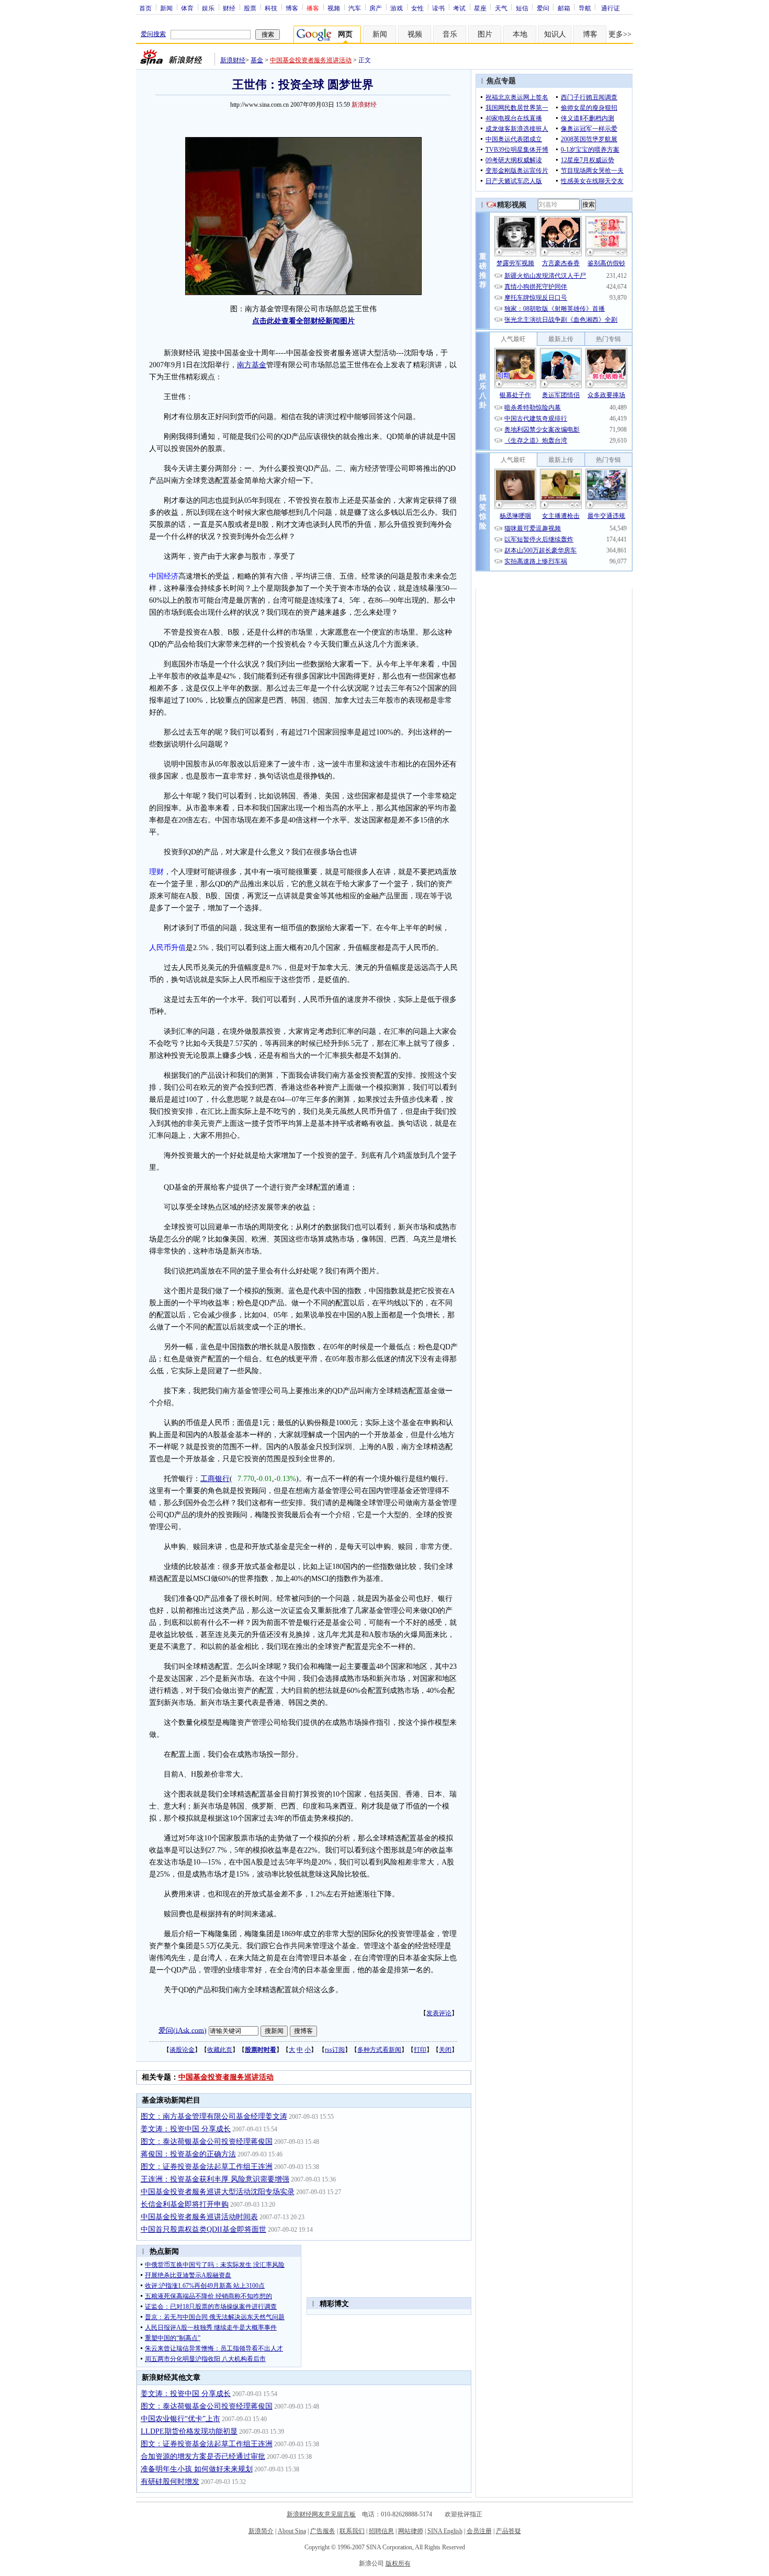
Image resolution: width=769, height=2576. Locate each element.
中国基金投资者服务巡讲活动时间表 (199, 2217)
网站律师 (411, 2531)
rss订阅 (335, 2050)
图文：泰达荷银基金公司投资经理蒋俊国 (207, 2142)
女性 (417, 8)
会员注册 (479, 2531)
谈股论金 (182, 2050)
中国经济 (164, 576)
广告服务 (323, 2531)
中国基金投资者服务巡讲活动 (311, 60)
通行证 (610, 8)
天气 (501, 8)
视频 (334, 8)
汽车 (355, 8)
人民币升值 (167, 948)
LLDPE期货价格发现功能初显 (189, 2431)
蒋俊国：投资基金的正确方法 (188, 2154)
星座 (480, 8)
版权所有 (398, 2563)
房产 (376, 8)
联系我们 (352, 2531)
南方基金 (252, 365)
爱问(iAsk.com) (183, 2030)
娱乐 (208, 8)
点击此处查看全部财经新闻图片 (303, 321)
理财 (156, 872)
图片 (485, 34)
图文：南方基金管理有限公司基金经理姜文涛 (214, 2116)
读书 (438, 8)
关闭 (445, 2050)
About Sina (292, 2531)
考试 (459, 8)
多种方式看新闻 (379, 2050)
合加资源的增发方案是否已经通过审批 (203, 2456)
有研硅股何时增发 (170, 2482)
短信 (522, 8)
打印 (420, 2050)
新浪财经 (233, 60)
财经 (229, 8)
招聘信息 (381, 2531)
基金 (257, 60)
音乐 (450, 34)
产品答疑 (508, 2531)
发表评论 (439, 2013)
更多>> (620, 34)
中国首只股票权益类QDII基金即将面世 (203, 2229)
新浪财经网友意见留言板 (321, 2514)
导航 (585, 8)
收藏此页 (220, 2050)
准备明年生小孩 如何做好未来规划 (197, 2469)
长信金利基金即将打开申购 (185, 2204)
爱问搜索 (153, 34)
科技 (271, 8)
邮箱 (564, 8)
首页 (145, 8)
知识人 (555, 34)
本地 (520, 34)
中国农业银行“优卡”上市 (180, 2419)
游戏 (397, 8)
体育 (187, 8)
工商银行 (215, 1479)
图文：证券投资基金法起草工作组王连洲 (207, 2167)
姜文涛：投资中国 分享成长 (186, 2129)
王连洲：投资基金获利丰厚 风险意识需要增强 (215, 2179)
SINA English (445, 2531)
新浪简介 (261, 2531)
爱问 (543, 8)
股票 (250, 8)
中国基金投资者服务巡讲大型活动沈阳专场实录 (218, 2192)
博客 (292, 8)
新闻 (166, 8)
